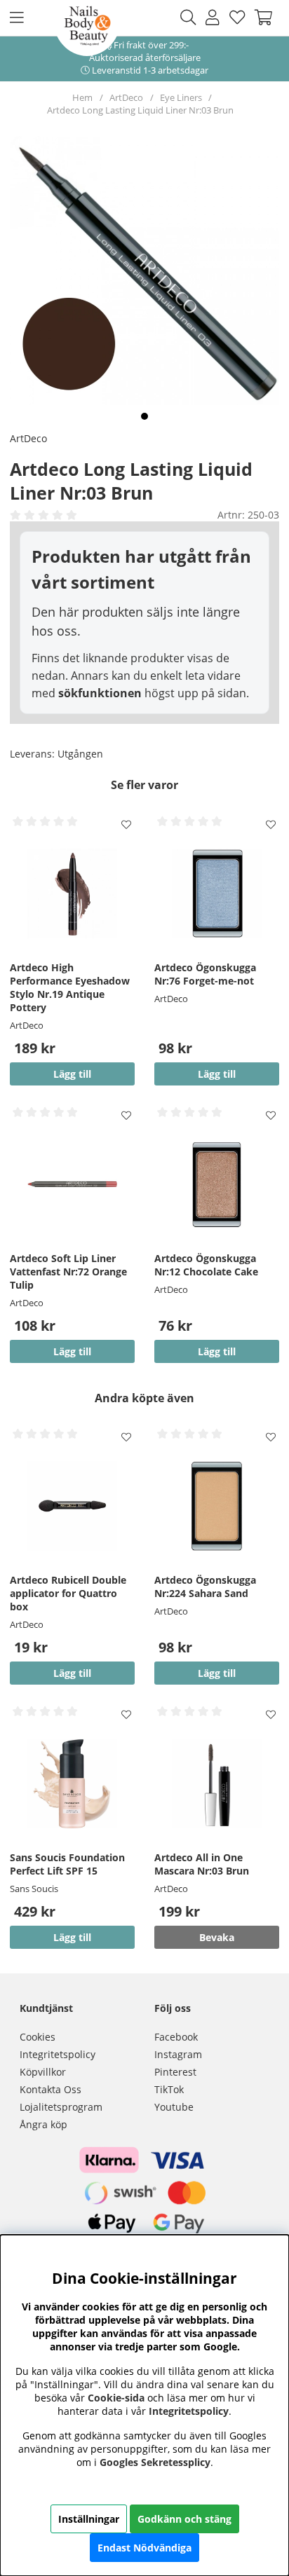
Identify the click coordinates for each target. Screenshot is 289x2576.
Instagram (178, 2054)
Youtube (174, 2107)
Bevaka (217, 1937)
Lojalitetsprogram (61, 2107)
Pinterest (175, 2072)
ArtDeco (126, 97)
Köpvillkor (43, 2072)
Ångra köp (43, 2124)
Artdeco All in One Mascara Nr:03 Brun (202, 1864)
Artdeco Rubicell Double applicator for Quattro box (68, 1593)
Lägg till (72, 1937)
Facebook (176, 2037)
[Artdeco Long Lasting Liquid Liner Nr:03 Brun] (144, 416)
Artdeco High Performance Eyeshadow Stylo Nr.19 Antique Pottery (70, 987)
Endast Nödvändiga (144, 2548)
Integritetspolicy (58, 2054)
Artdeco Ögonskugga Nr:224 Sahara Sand (205, 1587)
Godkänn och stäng (184, 2519)
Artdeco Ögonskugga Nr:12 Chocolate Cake (206, 1265)
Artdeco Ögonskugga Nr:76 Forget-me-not (205, 974)
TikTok (169, 2089)
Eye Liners (181, 97)
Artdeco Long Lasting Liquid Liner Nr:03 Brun (140, 110)
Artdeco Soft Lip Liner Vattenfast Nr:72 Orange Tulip (68, 1272)
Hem (82, 97)
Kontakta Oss (51, 2089)
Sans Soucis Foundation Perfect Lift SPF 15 (67, 1864)
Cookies (38, 2037)
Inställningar (89, 2519)
